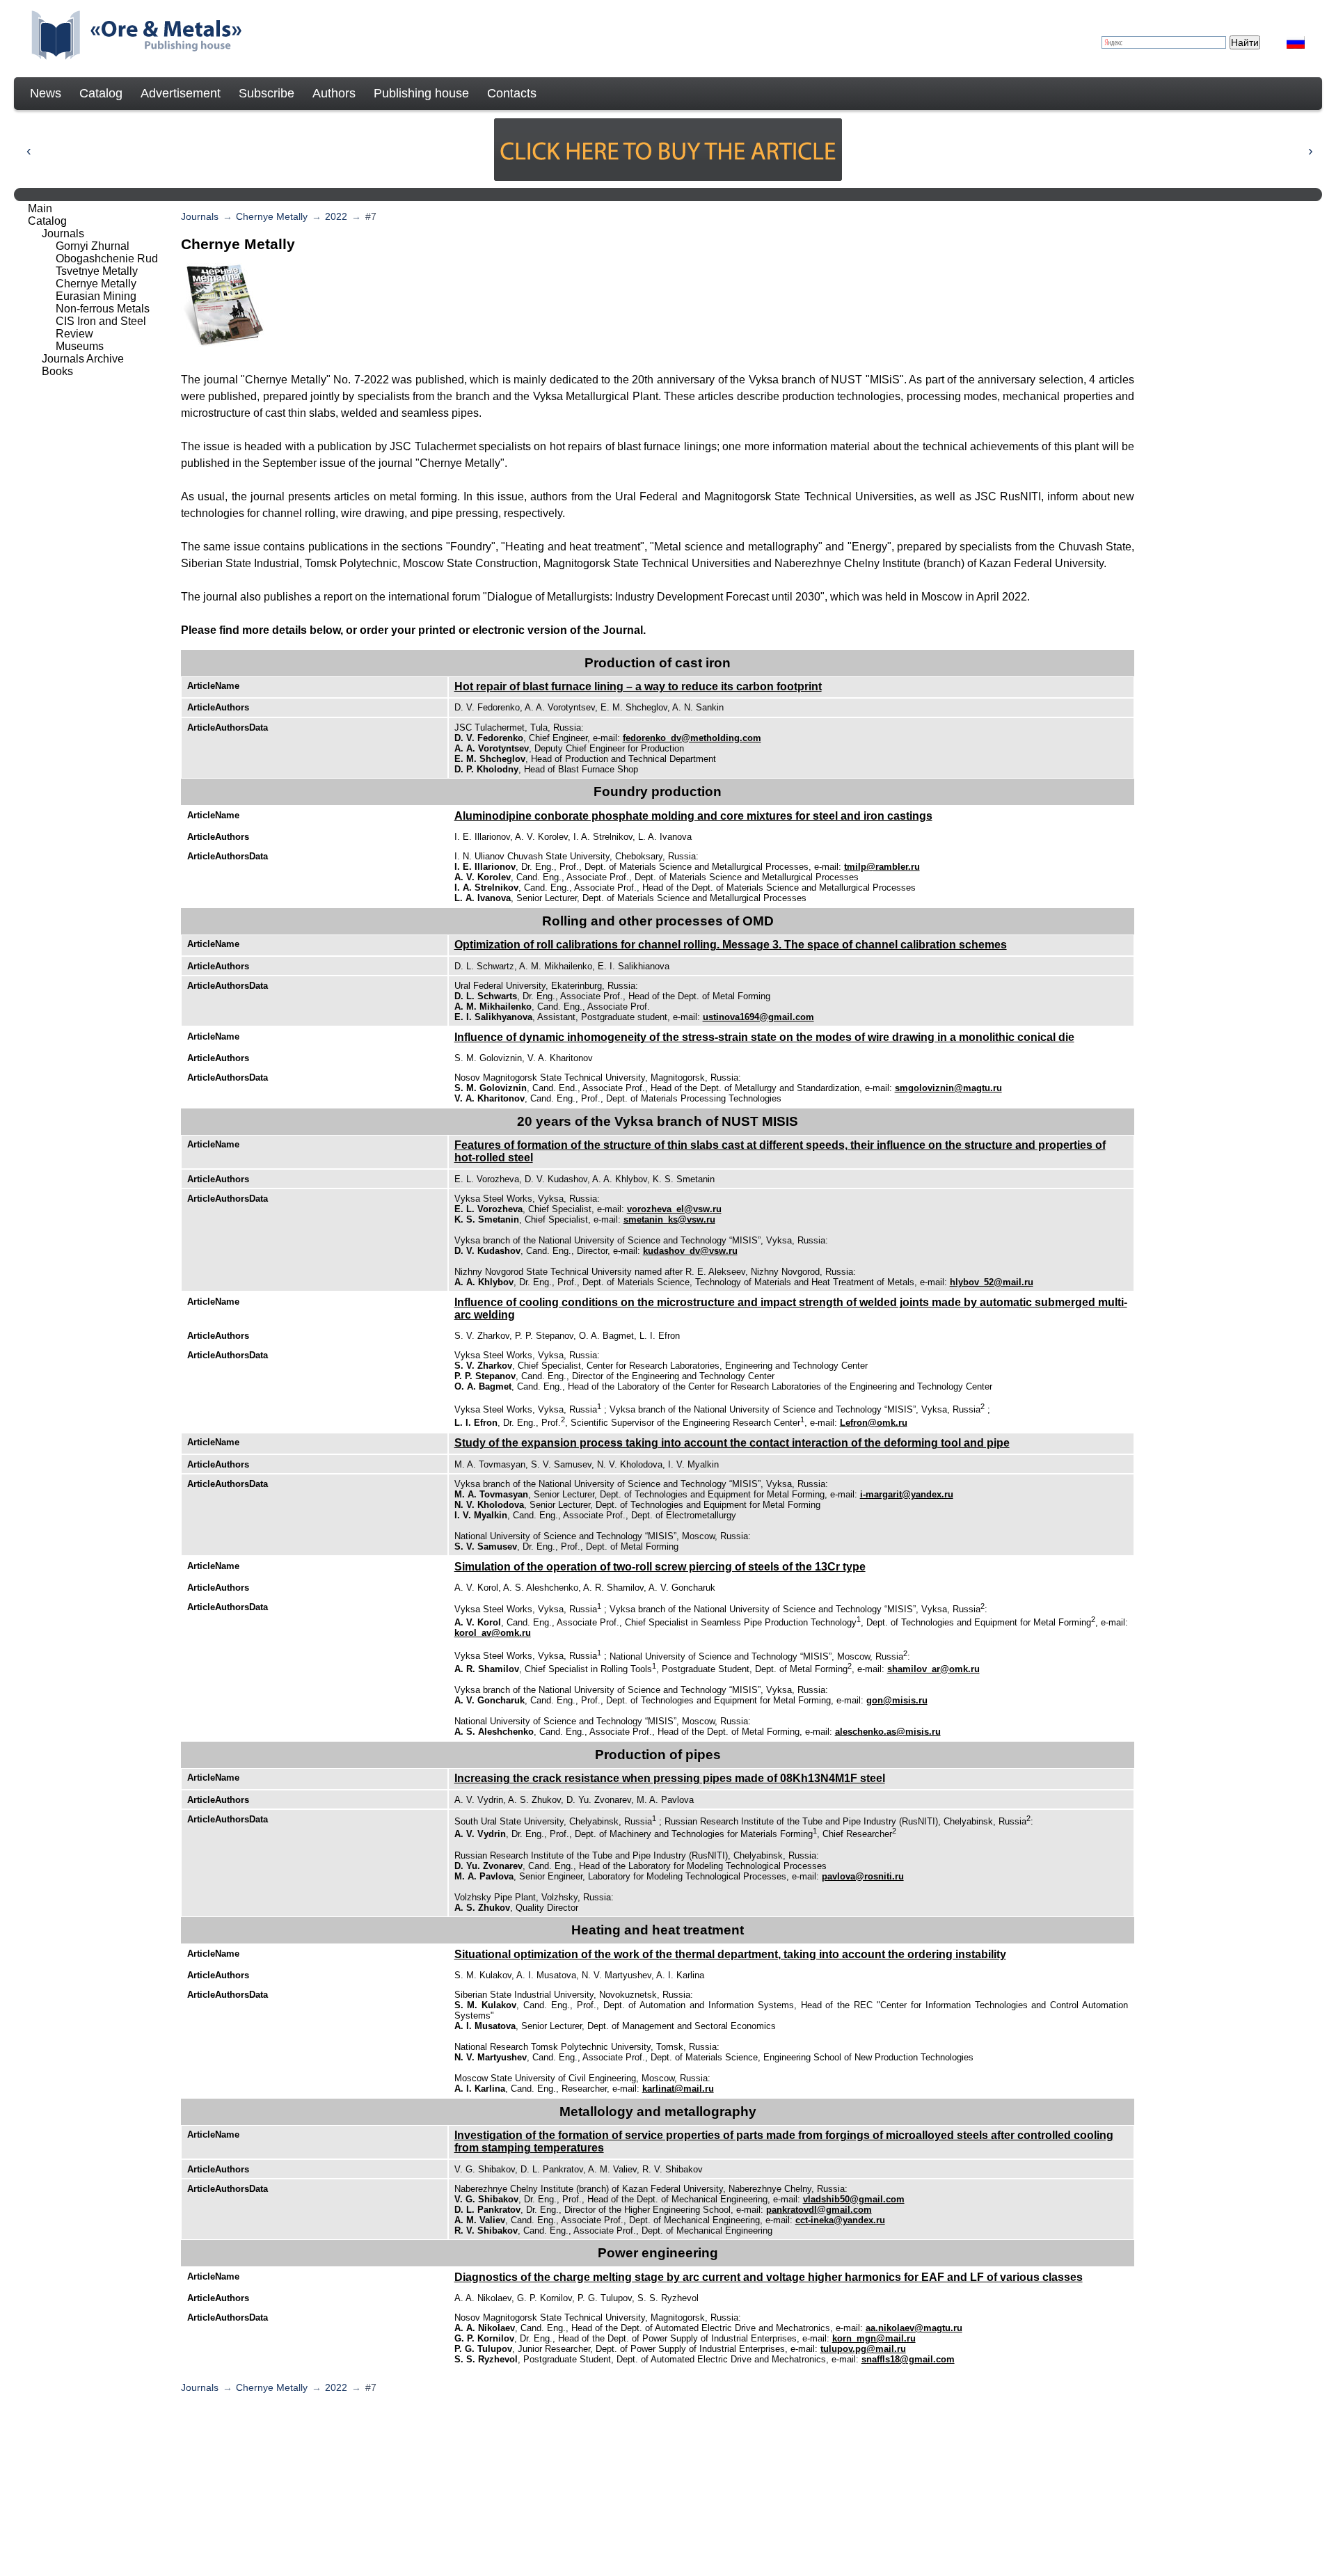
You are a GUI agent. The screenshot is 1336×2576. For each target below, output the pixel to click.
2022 (336, 216)
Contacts (512, 93)
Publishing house (421, 93)
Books (57, 371)
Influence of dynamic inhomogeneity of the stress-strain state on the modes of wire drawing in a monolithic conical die (764, 1037)
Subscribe (267, 93)
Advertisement (181, 93)
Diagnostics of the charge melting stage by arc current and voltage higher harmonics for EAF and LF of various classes (769, 2277)
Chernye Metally (272, 216)
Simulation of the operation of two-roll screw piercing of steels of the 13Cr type (660, 1567)
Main (40, 208)
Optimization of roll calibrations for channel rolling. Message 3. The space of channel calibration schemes (731, 945)
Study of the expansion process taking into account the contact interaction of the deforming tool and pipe (732, 1443)
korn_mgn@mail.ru (874, 2338)
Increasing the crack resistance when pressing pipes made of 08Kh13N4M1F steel (670, 1778)
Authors (334, 93)
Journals (200, 216)
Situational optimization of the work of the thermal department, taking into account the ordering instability (730, 1954)
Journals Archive (83, 359)
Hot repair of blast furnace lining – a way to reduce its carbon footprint (638, 686)
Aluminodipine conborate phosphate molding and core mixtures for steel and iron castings (693, 816)
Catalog (101, 93)
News (46, 93)
